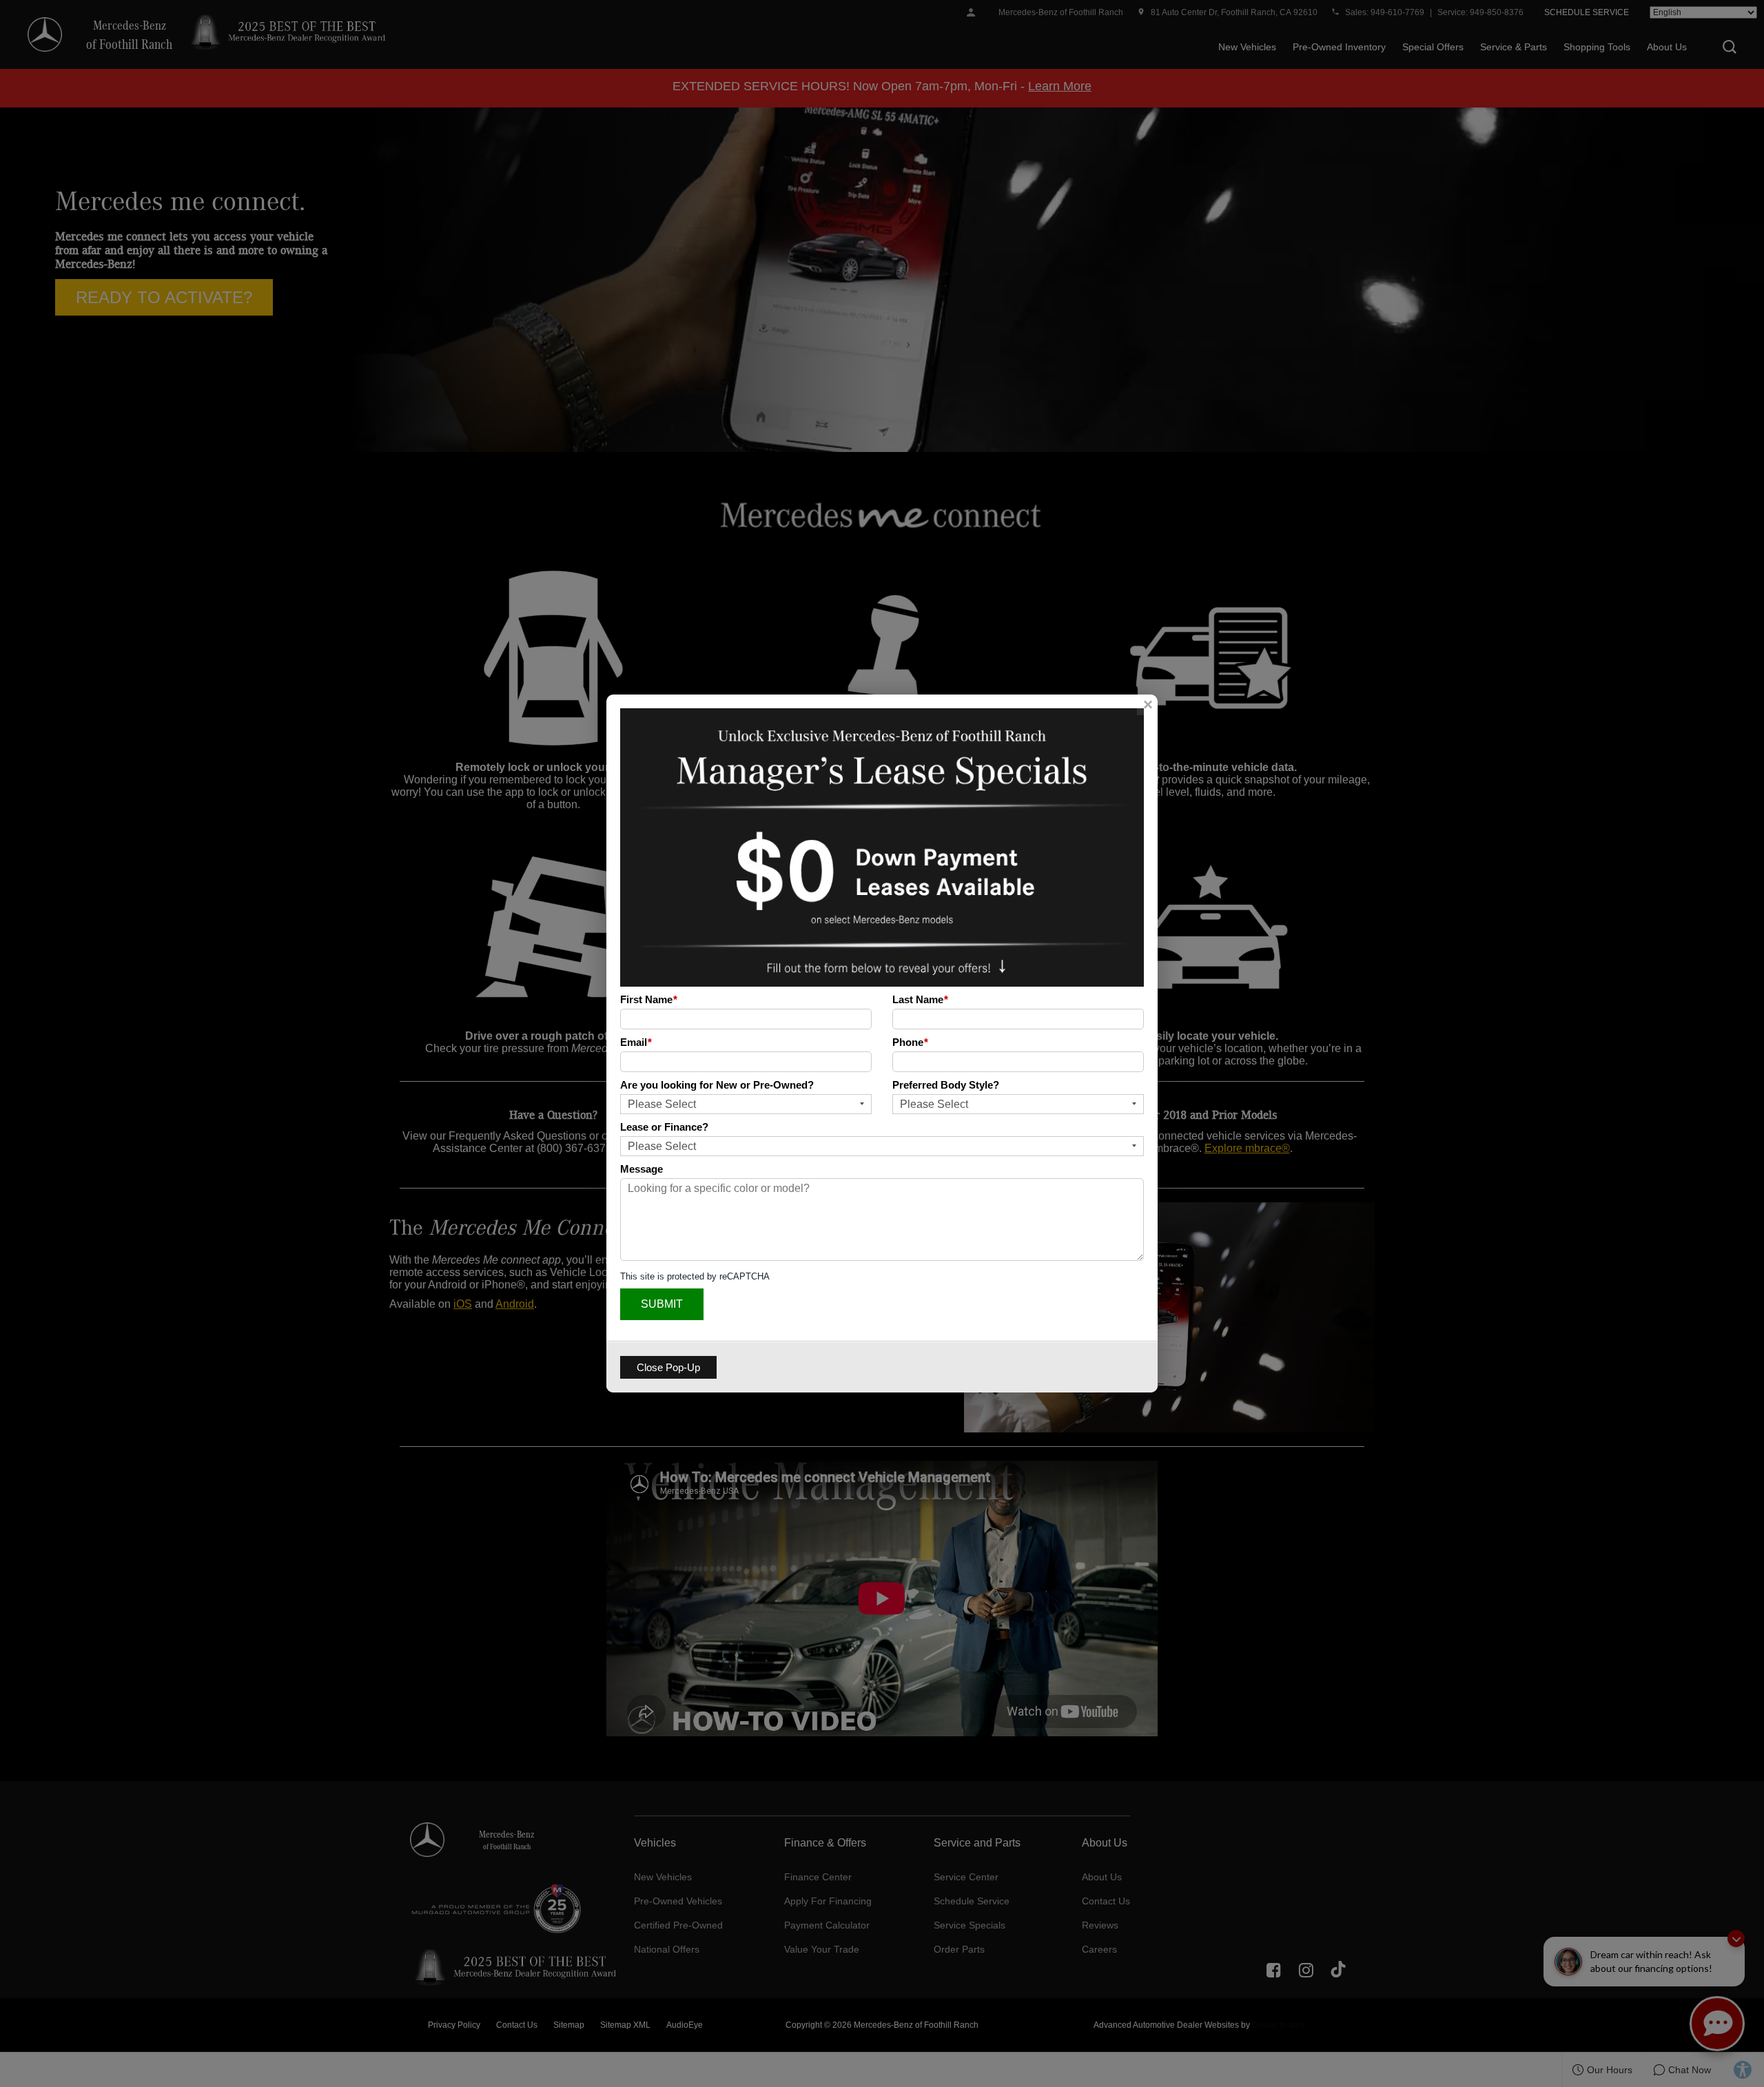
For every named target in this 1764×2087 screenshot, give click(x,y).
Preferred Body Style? (946, 1085)
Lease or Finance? (664, 1127)
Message (642, 1169)
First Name (649, 999)
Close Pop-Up (668, 1367)
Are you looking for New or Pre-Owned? (717, 1085)
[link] (1147, 705)
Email (636, 1042)
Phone (910, 1042)
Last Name (920, 999)
